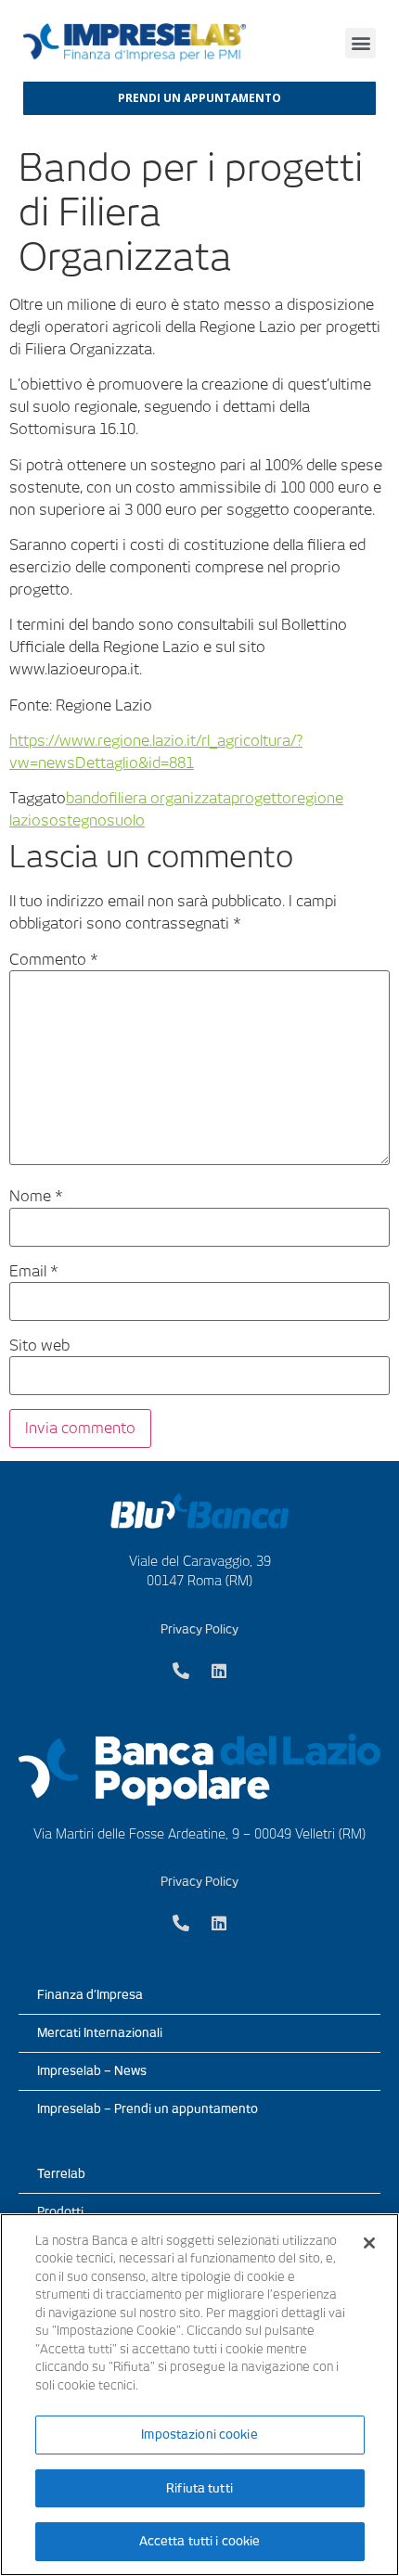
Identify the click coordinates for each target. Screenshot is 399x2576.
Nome (36, 1197)
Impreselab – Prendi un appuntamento (148, 2109)
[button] (360, 43)
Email (34, 1272)
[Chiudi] (369, 2243)
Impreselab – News (92, 2071)
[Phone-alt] (181, 1671)
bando (87, 798)
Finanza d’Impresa (90, 1995)
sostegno (74, 820)
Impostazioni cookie (199, 2435)
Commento (54, 960)
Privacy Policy (199, 1629)
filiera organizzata (170, 798)
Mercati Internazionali (100, 2033)
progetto (261, 798)
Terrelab (61, 2174)
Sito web (39, 1346)
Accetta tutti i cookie (200, 2541)
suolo (126, 820)
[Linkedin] (219, 1671)
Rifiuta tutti (199, 2488)
